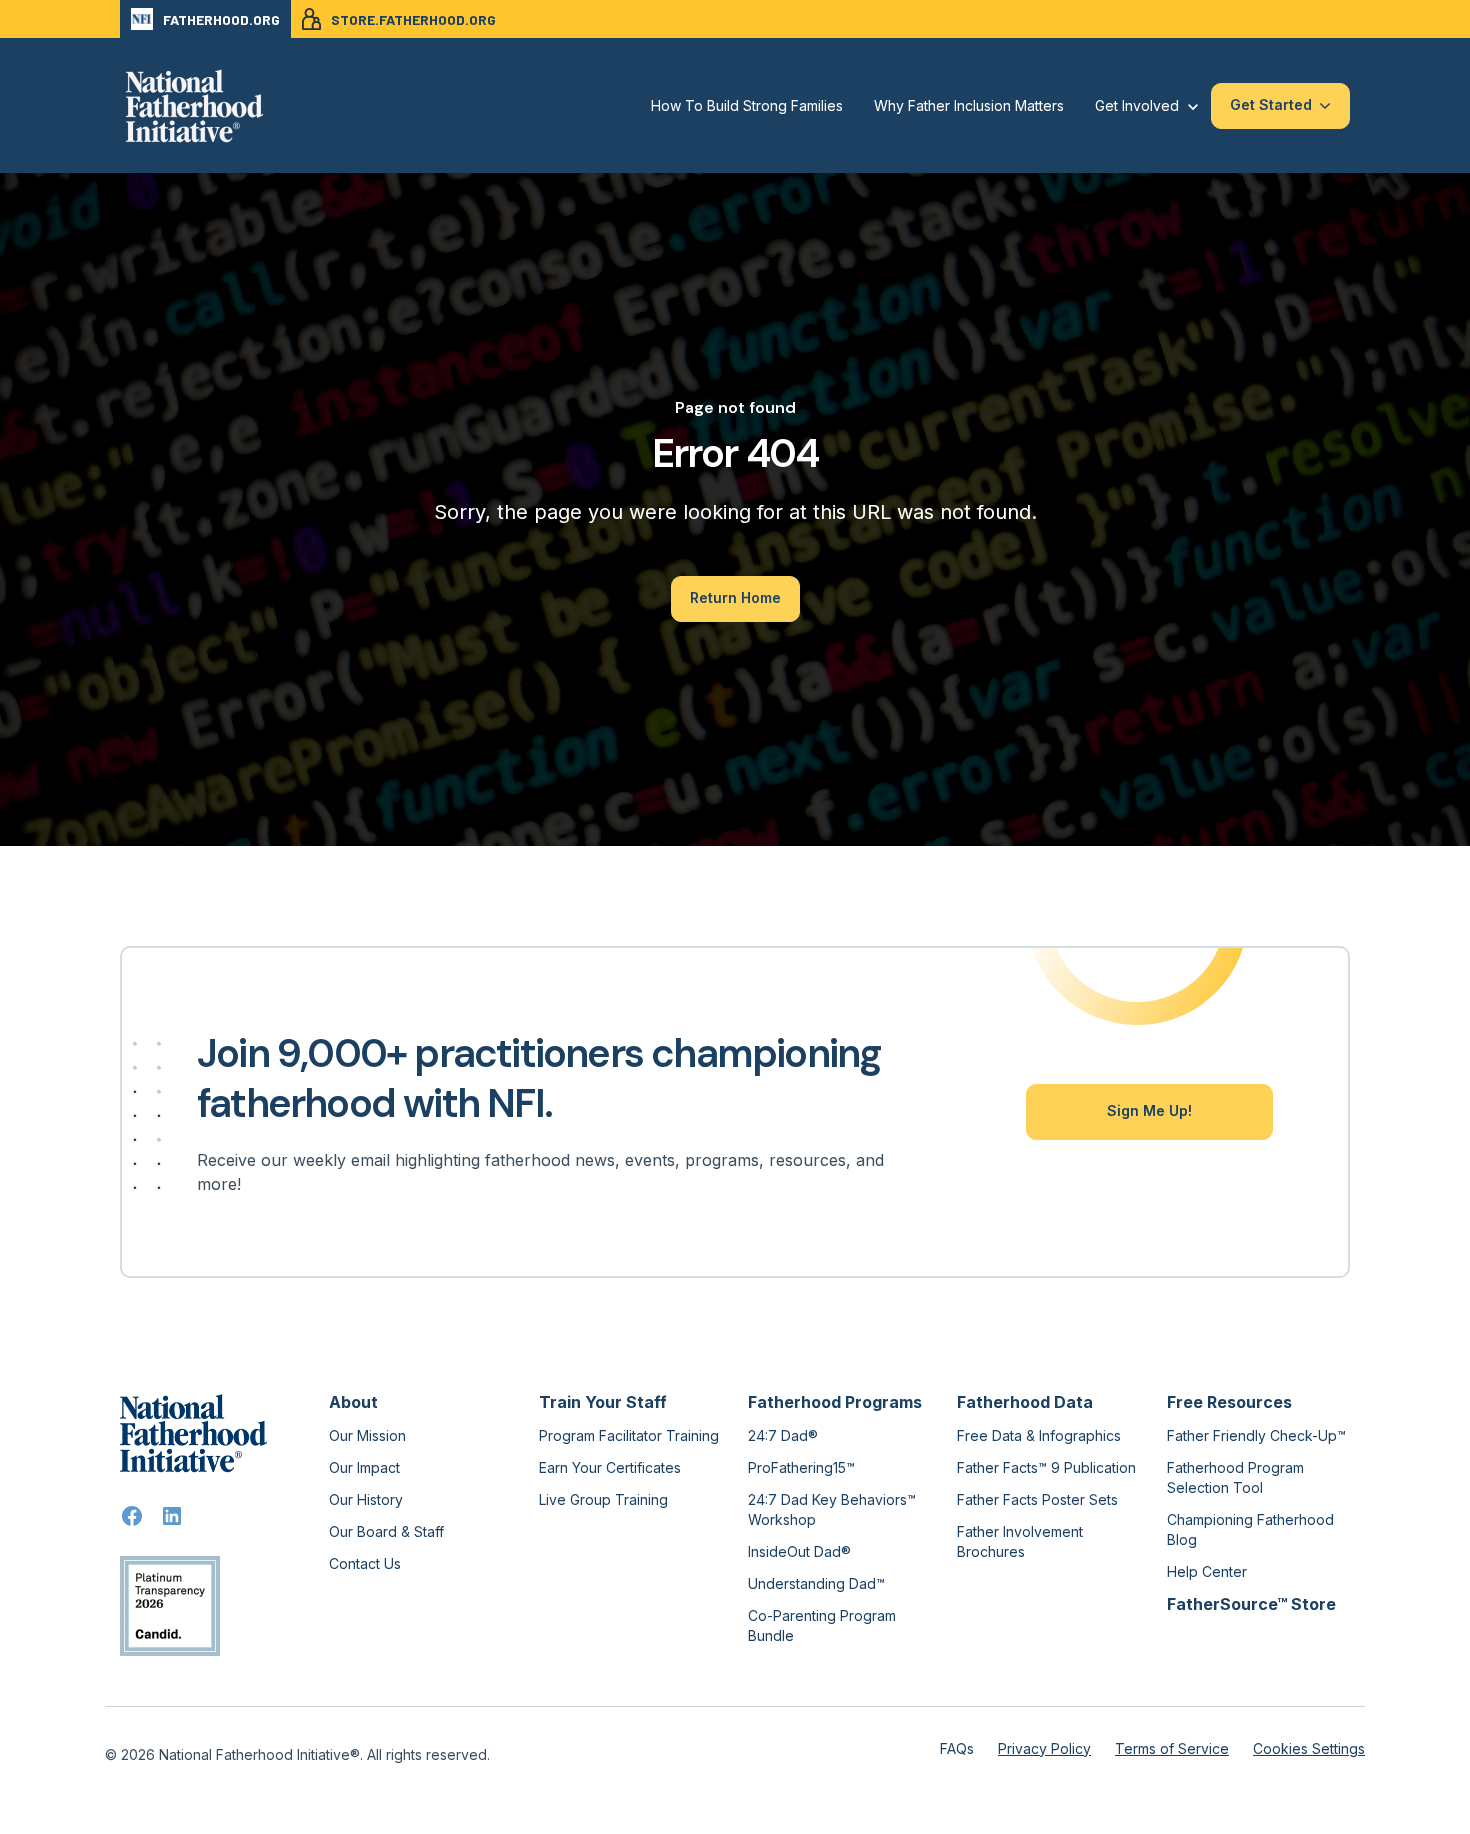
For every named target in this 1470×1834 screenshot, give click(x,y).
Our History (366, 1499)
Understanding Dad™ (816, 1583)
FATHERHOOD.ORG (221, 19)
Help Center (1207, 1571)
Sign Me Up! (1149, 1110)
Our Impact (364, 1467)
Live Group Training (603, 1499)
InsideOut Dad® (799, 1551)
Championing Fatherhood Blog (1250, 1529)
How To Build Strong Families (747, 105)
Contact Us (365, 1563)
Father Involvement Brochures (1020, 1541)
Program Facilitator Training (629, 1435)
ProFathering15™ (801, 1467)
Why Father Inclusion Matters (969, 105)
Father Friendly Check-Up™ (1256, 1435)
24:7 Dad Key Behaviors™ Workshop (832, 1509)
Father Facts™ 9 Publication (1046, 1467)
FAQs (957, 1748)
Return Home (735, 597)
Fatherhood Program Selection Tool (1235, 1477)
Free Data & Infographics (1039, 1435)
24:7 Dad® (783, 1435)
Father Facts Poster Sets (1037, 1499)
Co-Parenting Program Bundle (822, 1625)
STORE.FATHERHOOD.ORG (413, 19)
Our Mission (367, 1435)
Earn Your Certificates (610, 1467)
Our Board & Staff (386, 1531)
